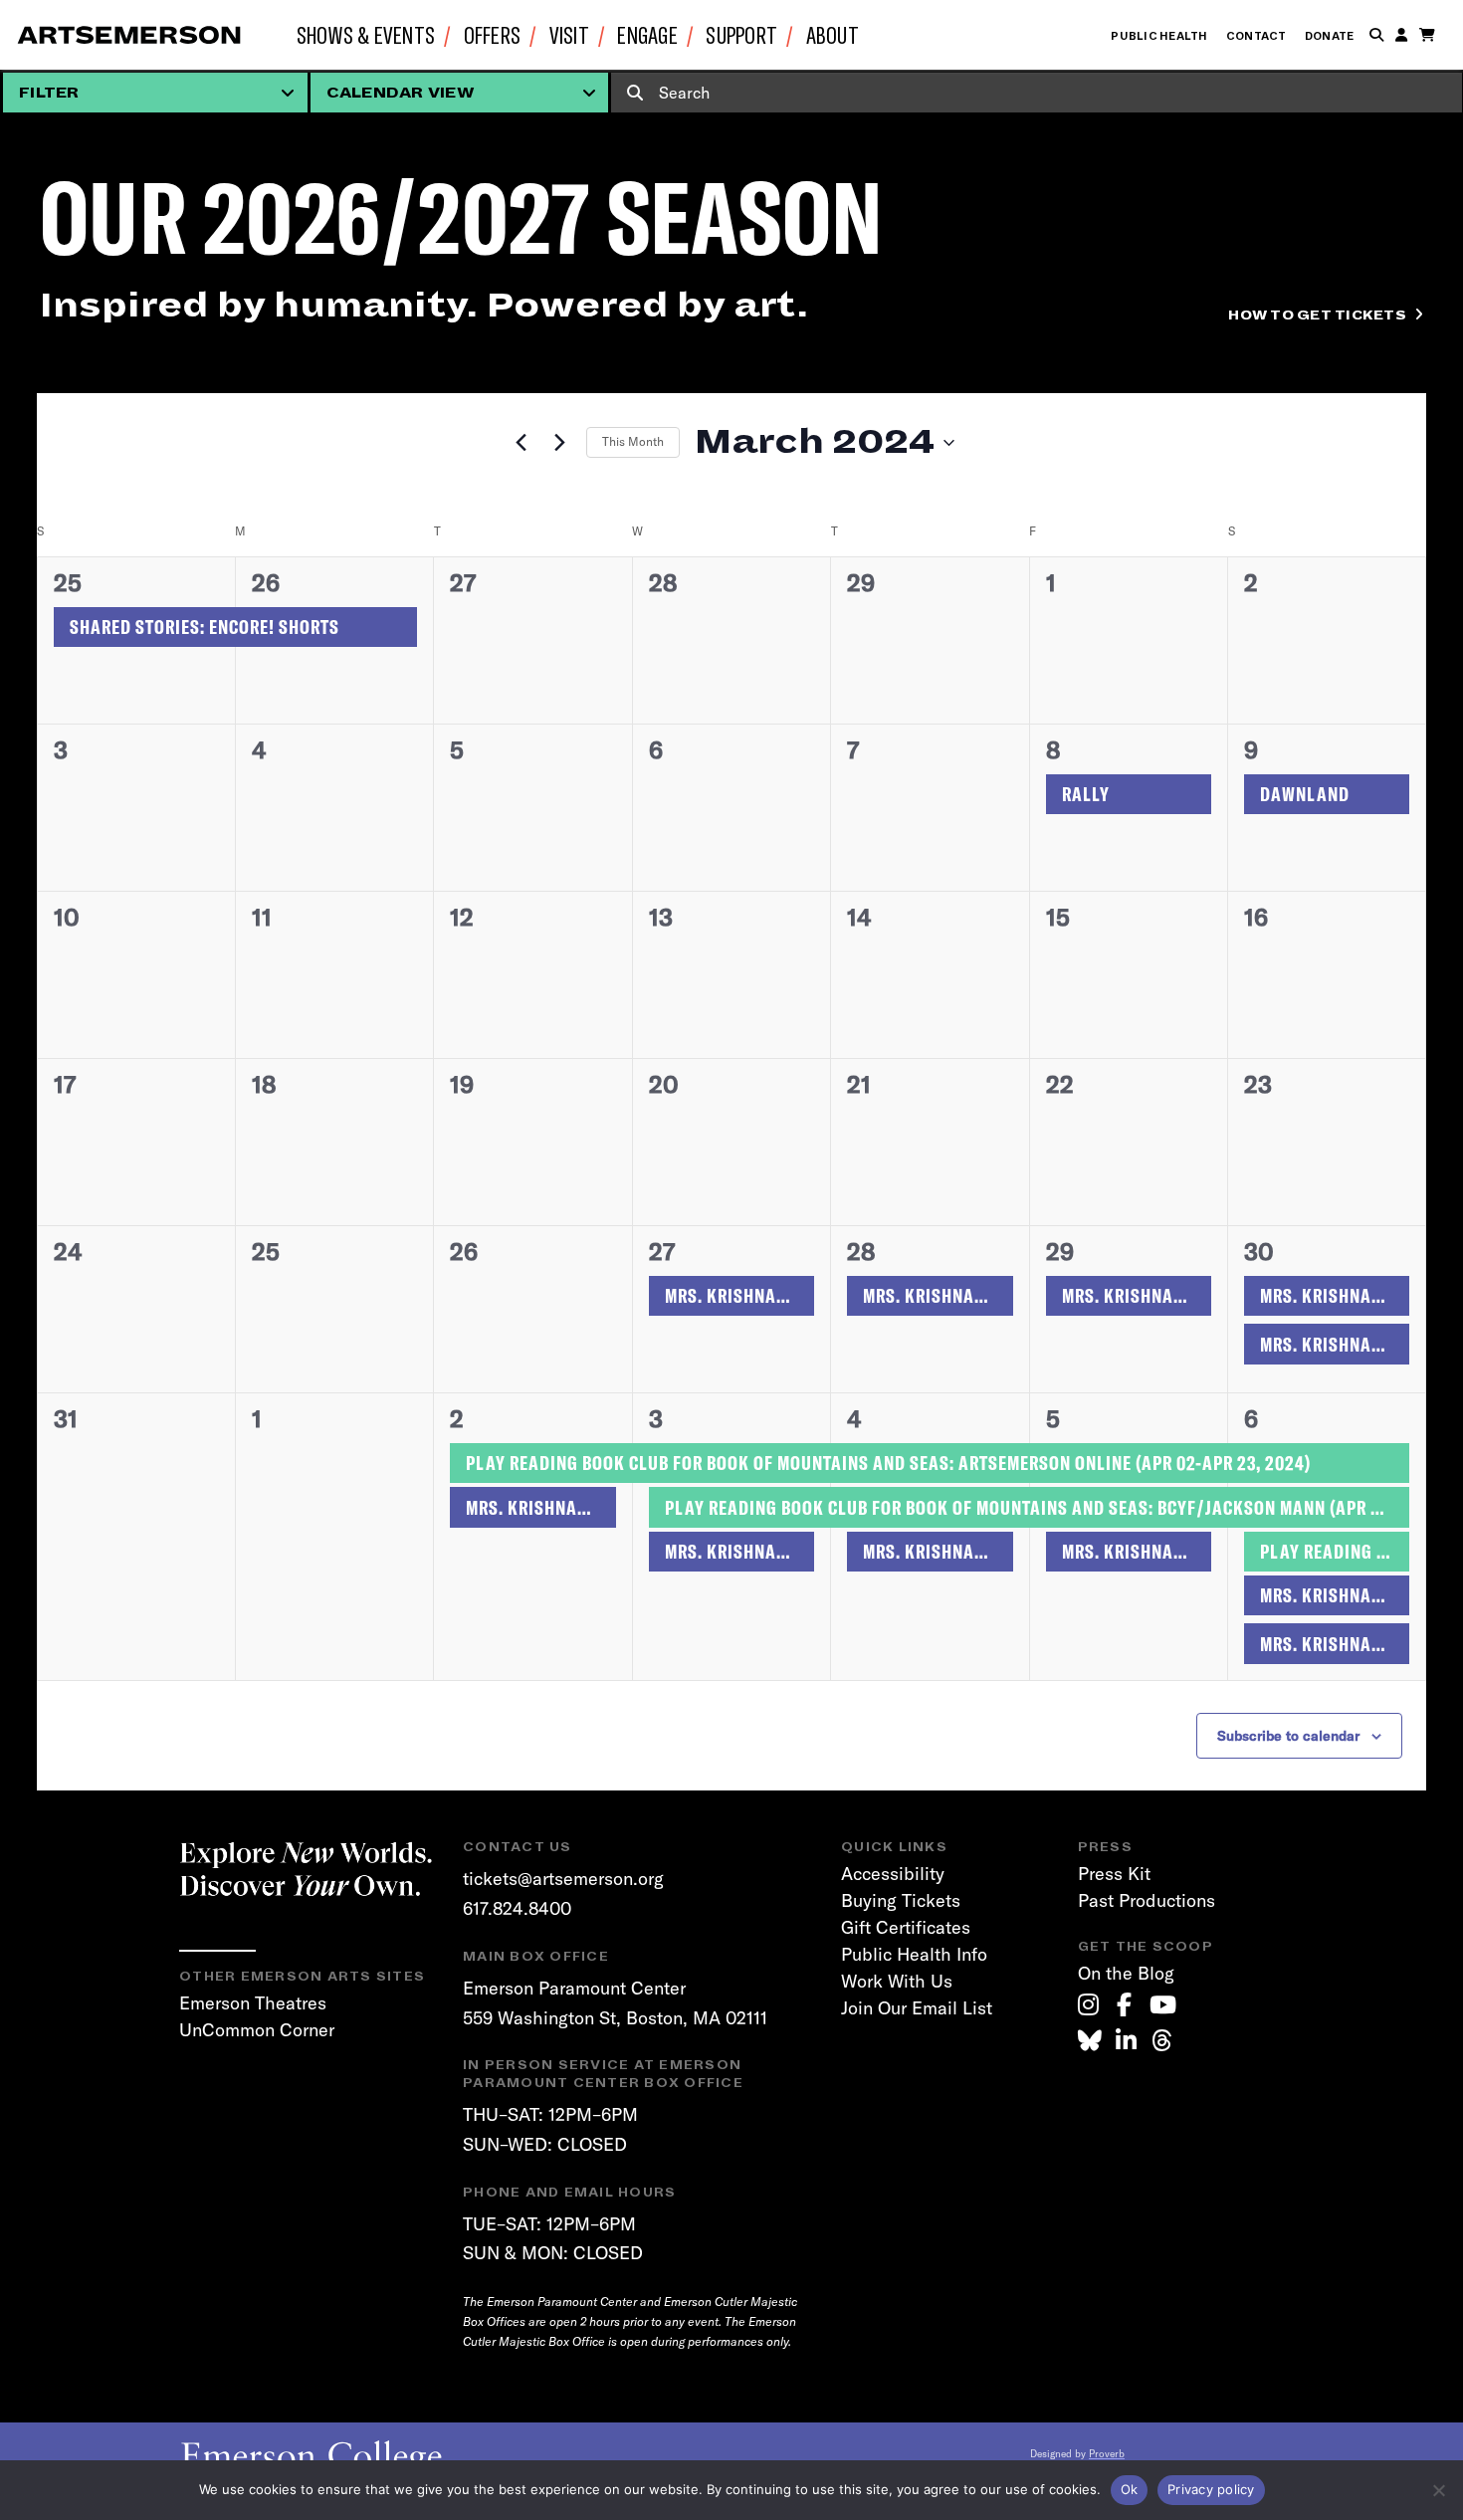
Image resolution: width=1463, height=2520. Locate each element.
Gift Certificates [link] (906, 1927)
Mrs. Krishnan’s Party (739, 1295)
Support (741, 34)
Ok (1130, 2489)
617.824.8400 (517, 1908)
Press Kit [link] (1114, 1874)
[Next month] (559, 443)
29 (1060, 1251)
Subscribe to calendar (1288, 1736)
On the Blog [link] (1126, 1973)
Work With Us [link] (897, 1981)
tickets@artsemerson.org (563, 1879)
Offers (493, 34)
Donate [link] (1330, 36)
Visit (569, 34)
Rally (1086, 794)
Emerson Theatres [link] (253, 2003)
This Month (633, 441)
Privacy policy (1211, 2489)
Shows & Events (366, 34)
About (833, 34)
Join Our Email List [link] (917, 2008)
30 (1259, 1251)
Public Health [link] (1159, 36)
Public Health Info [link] (914, 1954)
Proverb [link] (1107, 2454)
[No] (1438, 2490)
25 (68, 582)
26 (266, 582)
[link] (1088, 2004)
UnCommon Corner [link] (257, 2030)
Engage (647, 34)
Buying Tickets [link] (901, 1900)
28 (861, 1251)
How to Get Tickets (1317, 315)
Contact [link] (1256, 36)
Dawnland (1305, 794)
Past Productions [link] (1147, 1900)
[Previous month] (521, 443)
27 (662, 1251)
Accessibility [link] (893, 1874)
